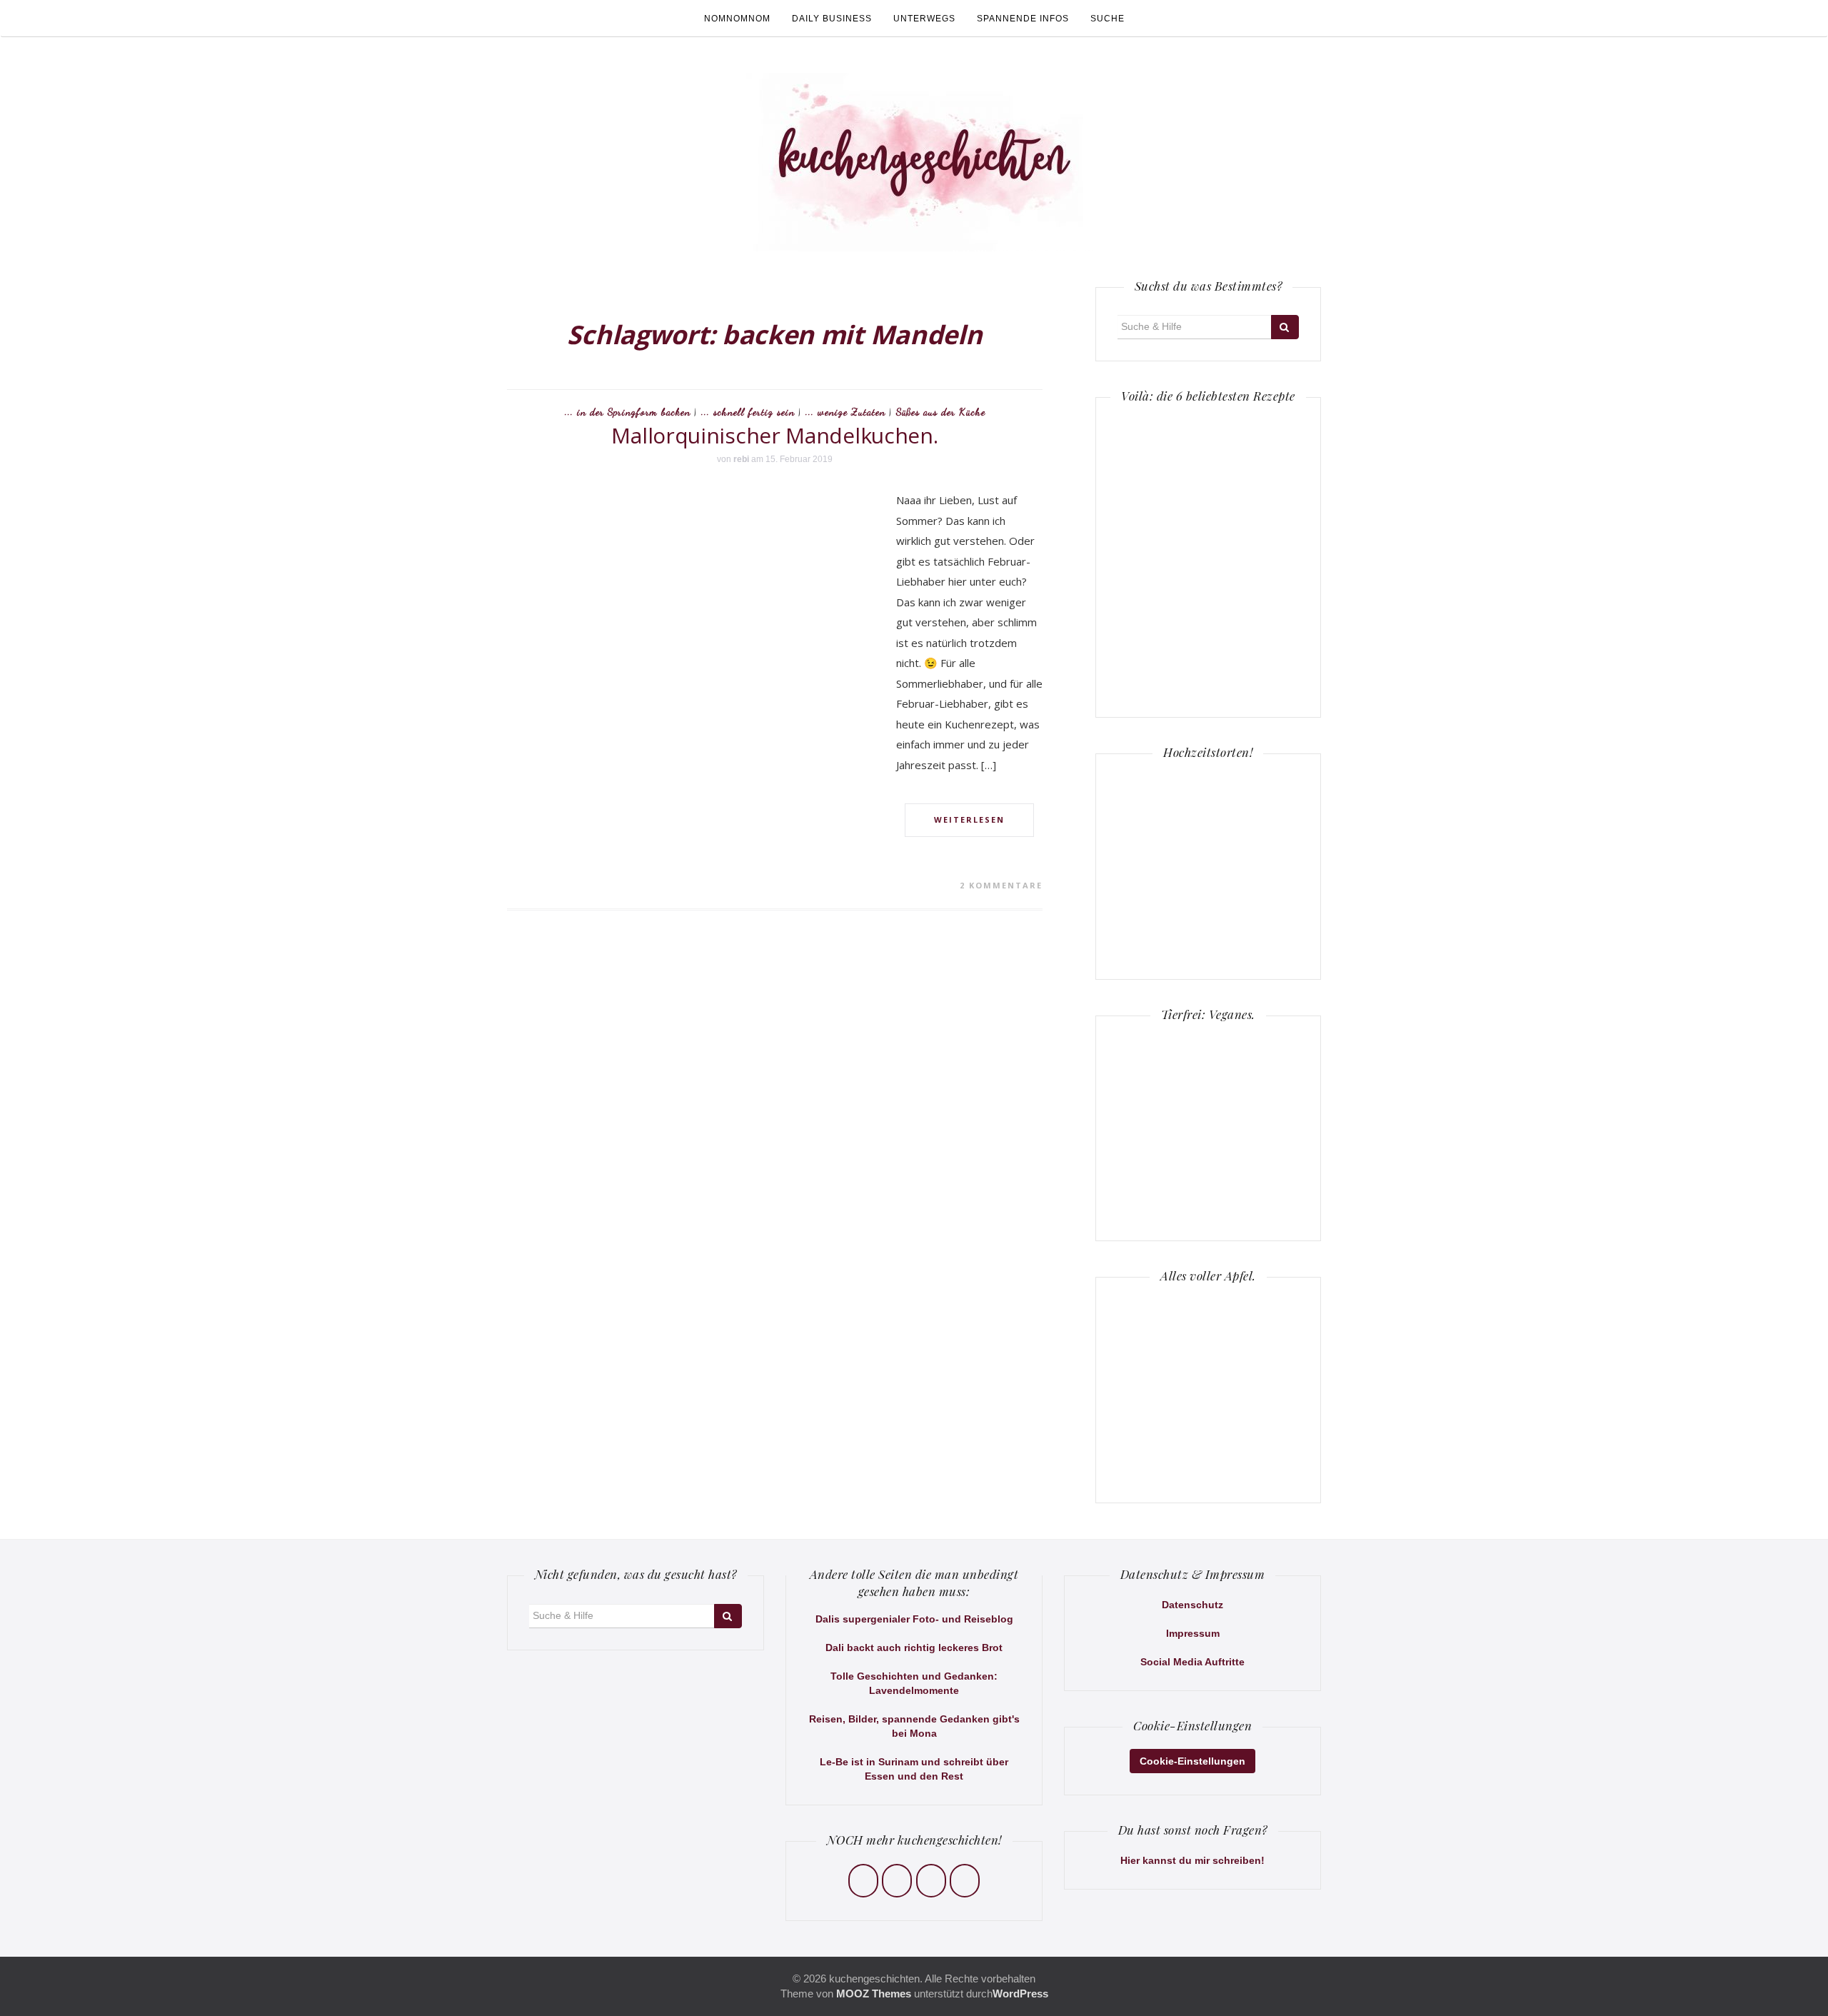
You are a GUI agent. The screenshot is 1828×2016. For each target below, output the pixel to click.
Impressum (1193, 1633)
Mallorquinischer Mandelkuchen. (774, 435)
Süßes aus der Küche (941, 412)
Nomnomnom (737, 19)
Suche (1108, 19)
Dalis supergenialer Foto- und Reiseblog (914, 1619)
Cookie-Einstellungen (1192, 1761)
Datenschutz (1192, 1605)
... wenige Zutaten (845, 412)
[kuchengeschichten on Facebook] (863, 1881)
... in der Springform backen (628, 412)
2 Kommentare (1001, 885)
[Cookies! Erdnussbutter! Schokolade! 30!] (1162, 648)
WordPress (1020, 1994)
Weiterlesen (969, 819)
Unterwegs (924, 19)
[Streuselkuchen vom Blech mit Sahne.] (1162, 464)
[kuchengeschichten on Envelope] (965, 1881)
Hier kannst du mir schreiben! (1192, 1860)
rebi (741, 459)
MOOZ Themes (874, 1994)
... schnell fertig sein (748, 412)
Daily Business (832, 19)
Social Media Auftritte (1192, 1662)
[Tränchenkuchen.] (1254, 464)
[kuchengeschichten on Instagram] (897, 1881)
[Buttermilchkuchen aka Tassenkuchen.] (1162, 556)
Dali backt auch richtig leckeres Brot (914, 1648)
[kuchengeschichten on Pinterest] (931, 1881)
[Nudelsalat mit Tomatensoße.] (1254, 556)
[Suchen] (1285, 327)
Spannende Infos (1023, 19)
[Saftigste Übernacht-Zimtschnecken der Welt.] (1254, 648)
